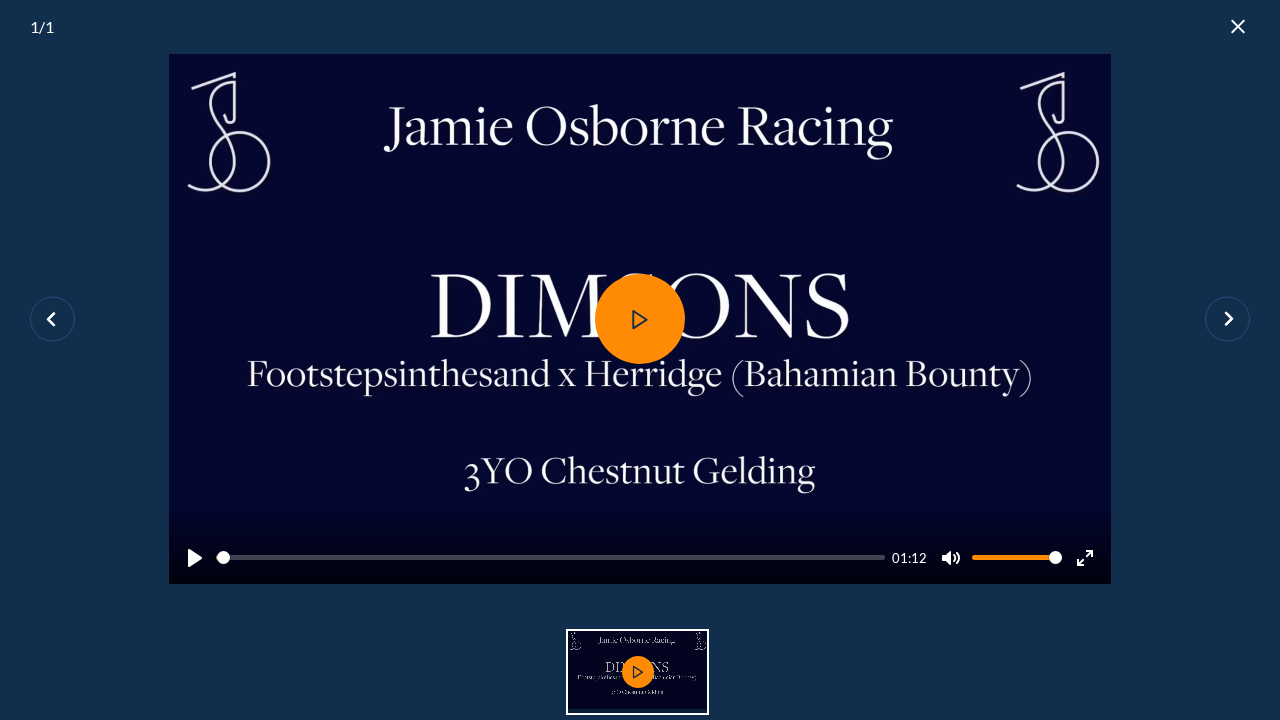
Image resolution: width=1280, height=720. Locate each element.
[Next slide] (1227, 319)
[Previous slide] (52, 319)
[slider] (550, 557)
